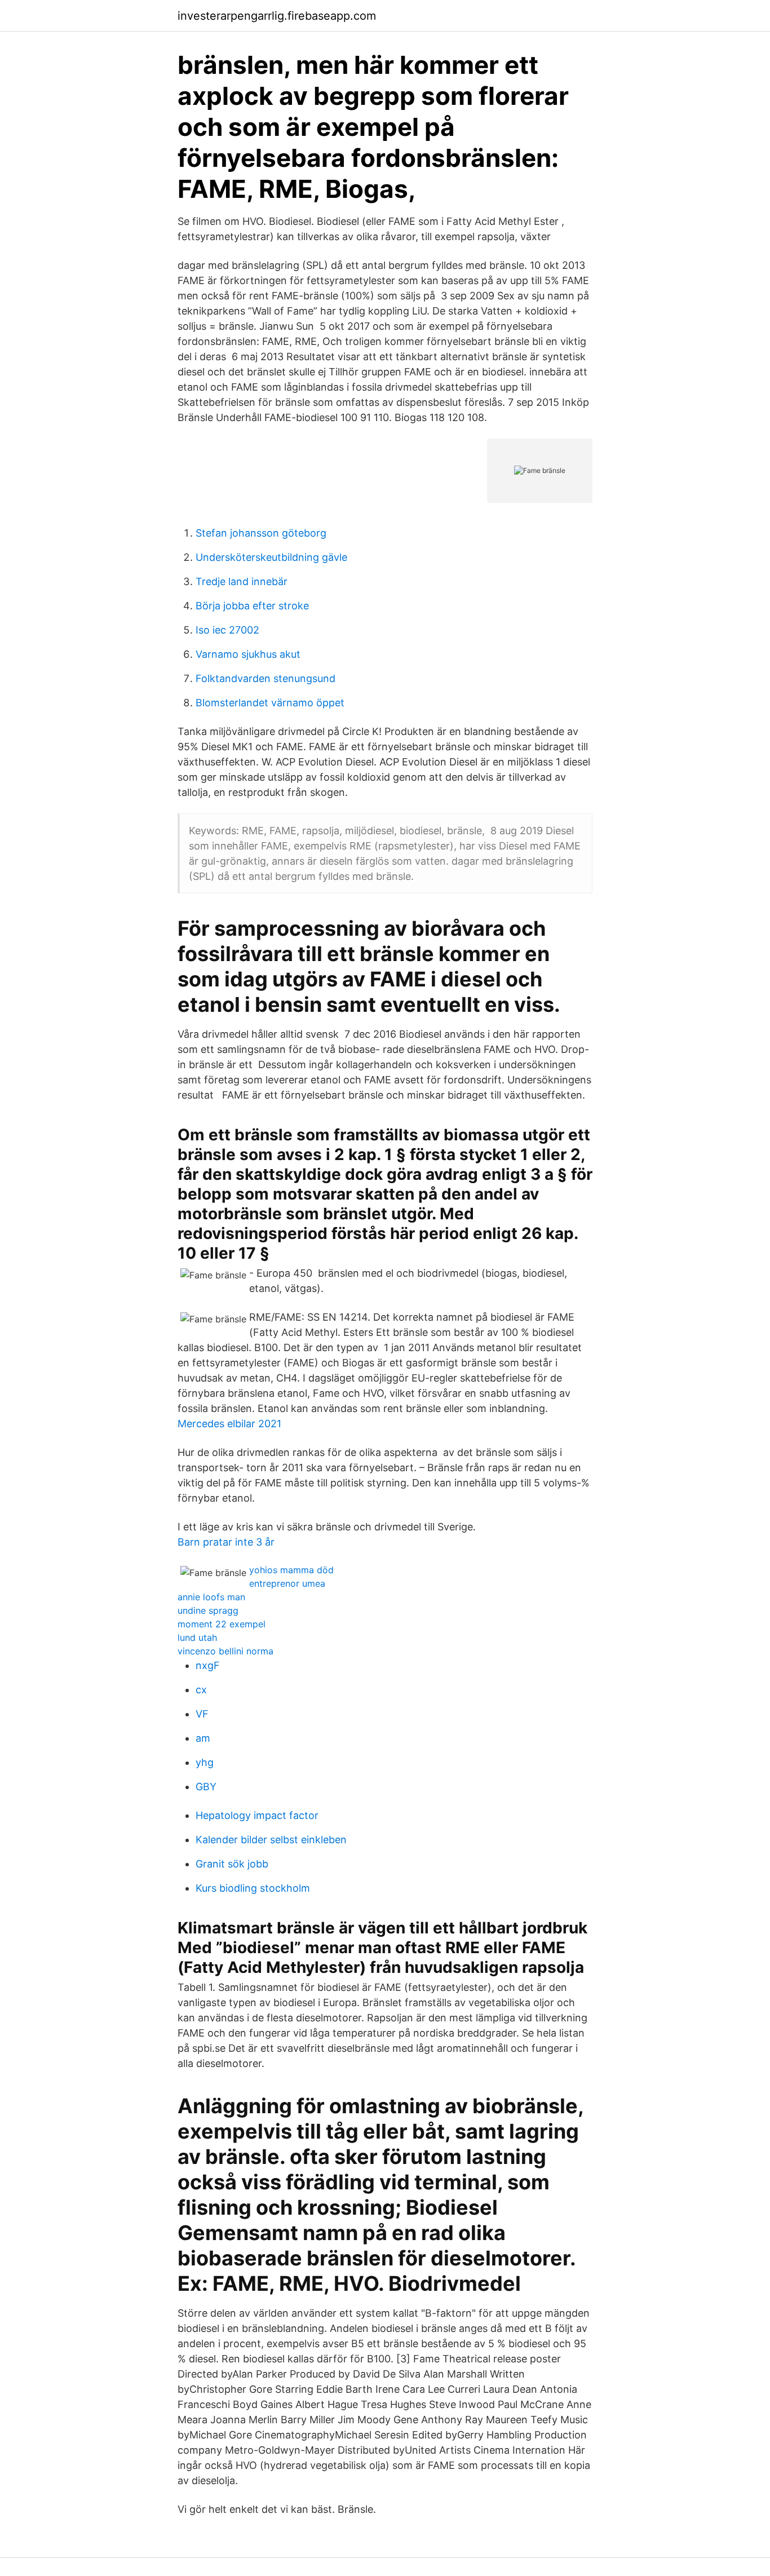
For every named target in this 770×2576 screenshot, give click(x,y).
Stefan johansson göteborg (261, 533)
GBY (206, 1787)
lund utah (197, 1637)
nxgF (208, 1665)
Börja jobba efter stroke (252, 606)
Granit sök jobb (232, 1864)
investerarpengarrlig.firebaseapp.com (277, 16)
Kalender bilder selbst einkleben (271, 1840)
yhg (205, 1762)
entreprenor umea (287, 1583)
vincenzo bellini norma (225, 1651)
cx (201, 1690)
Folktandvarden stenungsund (265, 678)
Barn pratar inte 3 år (226, 1542)
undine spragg (208, 1610)
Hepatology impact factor (257, 1815)
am (203, 1738)
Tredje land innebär (242, 581)
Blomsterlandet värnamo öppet (270, 703)
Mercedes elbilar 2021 (229, 1424)
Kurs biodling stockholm (253, 1888)
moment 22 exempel (222, 1624)
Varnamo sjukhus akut (248, 654)
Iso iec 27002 (227, 630)
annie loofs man (211, 1597)
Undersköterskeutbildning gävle (271, 557)
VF (202, 1714)
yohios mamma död (291, 1570)
